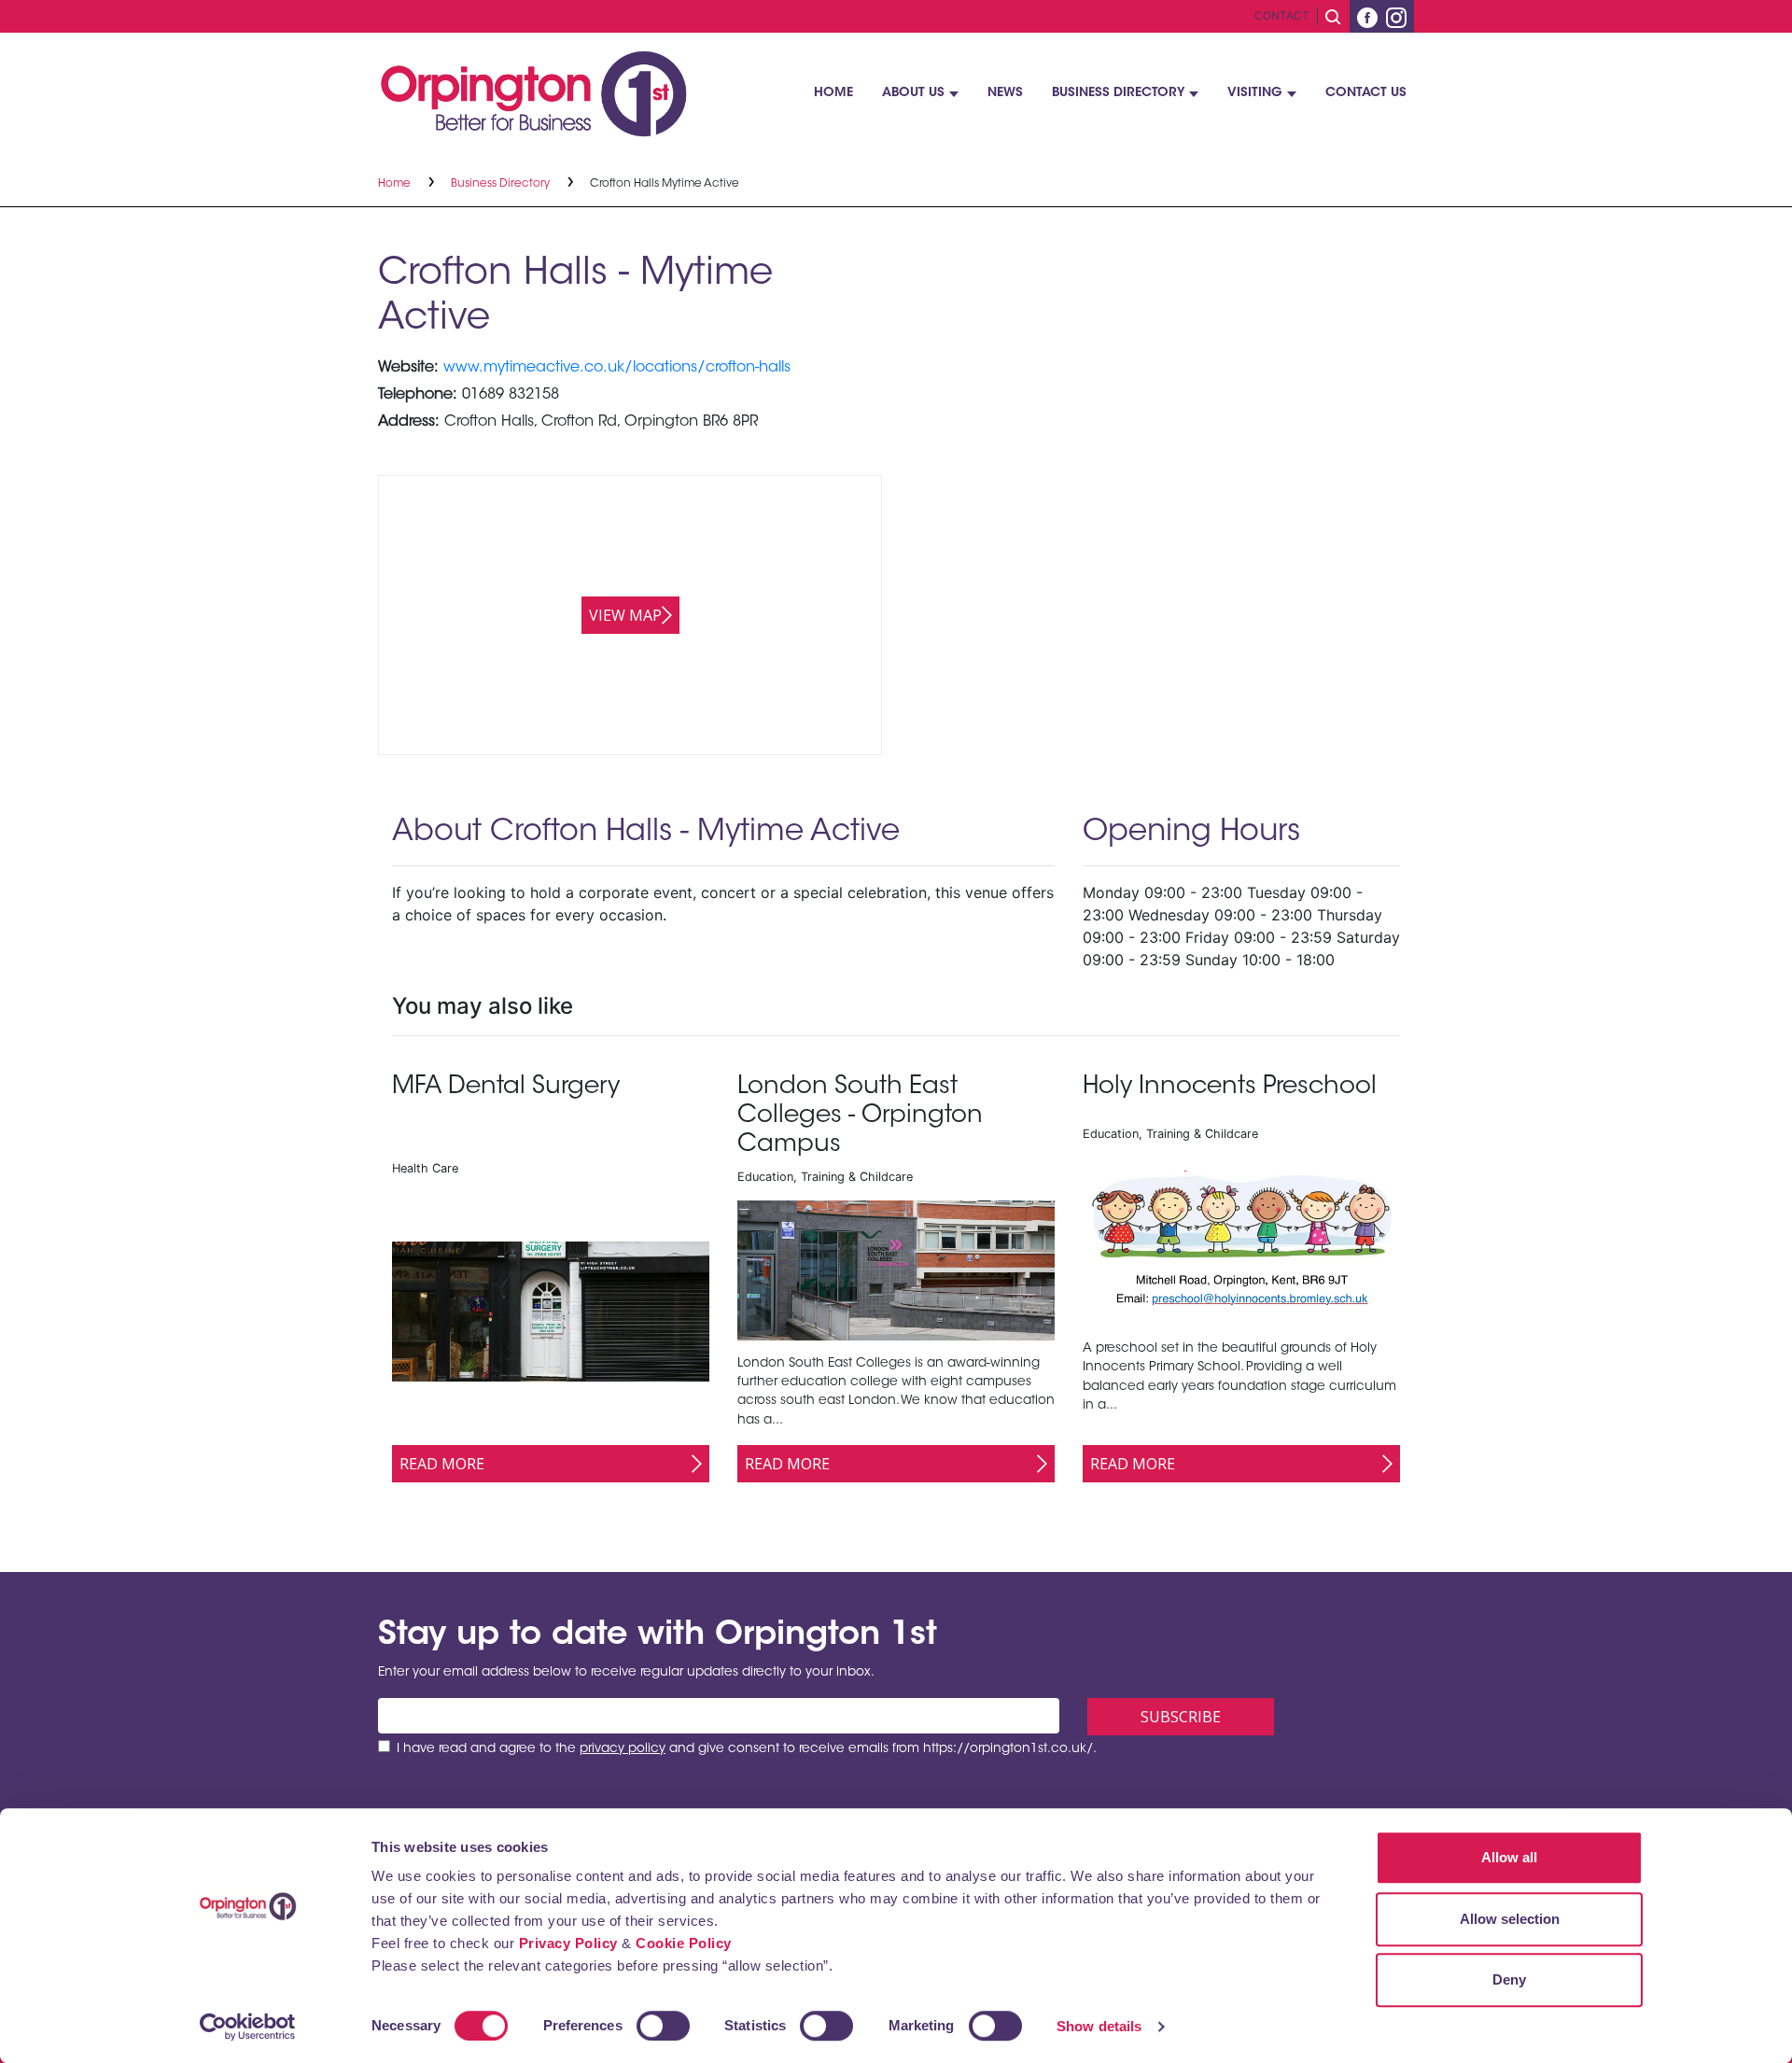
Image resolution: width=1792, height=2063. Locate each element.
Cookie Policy (684, 1943)
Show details (1099, 2026)
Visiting (1255, 93)
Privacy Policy (568, 1943)
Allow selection (1510, 1919)
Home (833, 93)
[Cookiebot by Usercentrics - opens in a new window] (248, 2027)
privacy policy (623, 1749)
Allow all (1509, 1857)
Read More (442, 1464)
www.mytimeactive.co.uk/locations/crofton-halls (617, 368)
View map (625, 615)
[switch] (663, 2026)
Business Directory (1118, 93)
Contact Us (1366, 93)
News (1005, 93)
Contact (1282, 15)
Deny (1509, 1979)
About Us (913, 93)
